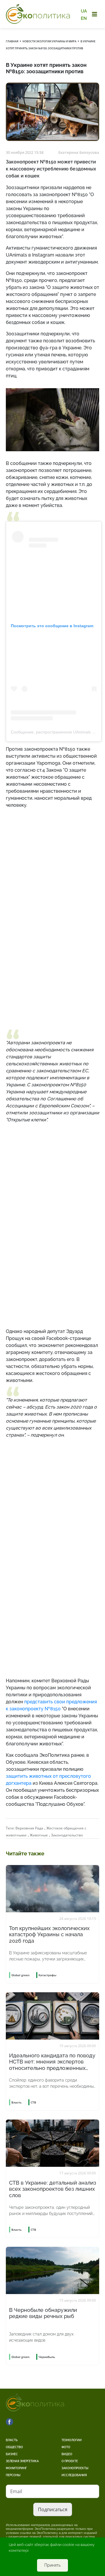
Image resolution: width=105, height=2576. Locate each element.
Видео (67, 2454)
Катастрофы (47, 1975)
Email (16, 2491)
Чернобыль (47, 2357)
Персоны (13, 2475)
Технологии (72, 2440)
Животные (39, 1835)
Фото (66, 2447)
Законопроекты (75, 2468)
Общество (14, 2447)
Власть (12, 2440)
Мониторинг (16, 2468)
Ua (84, 11)
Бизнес (12, 2454)
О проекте (70, 2461)
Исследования (74, 2475)
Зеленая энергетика (22, 2461)
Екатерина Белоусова (79, 152)
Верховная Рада (29, 1828)
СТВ (33, 2102)
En (84, 18)
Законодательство (67, 1835)
